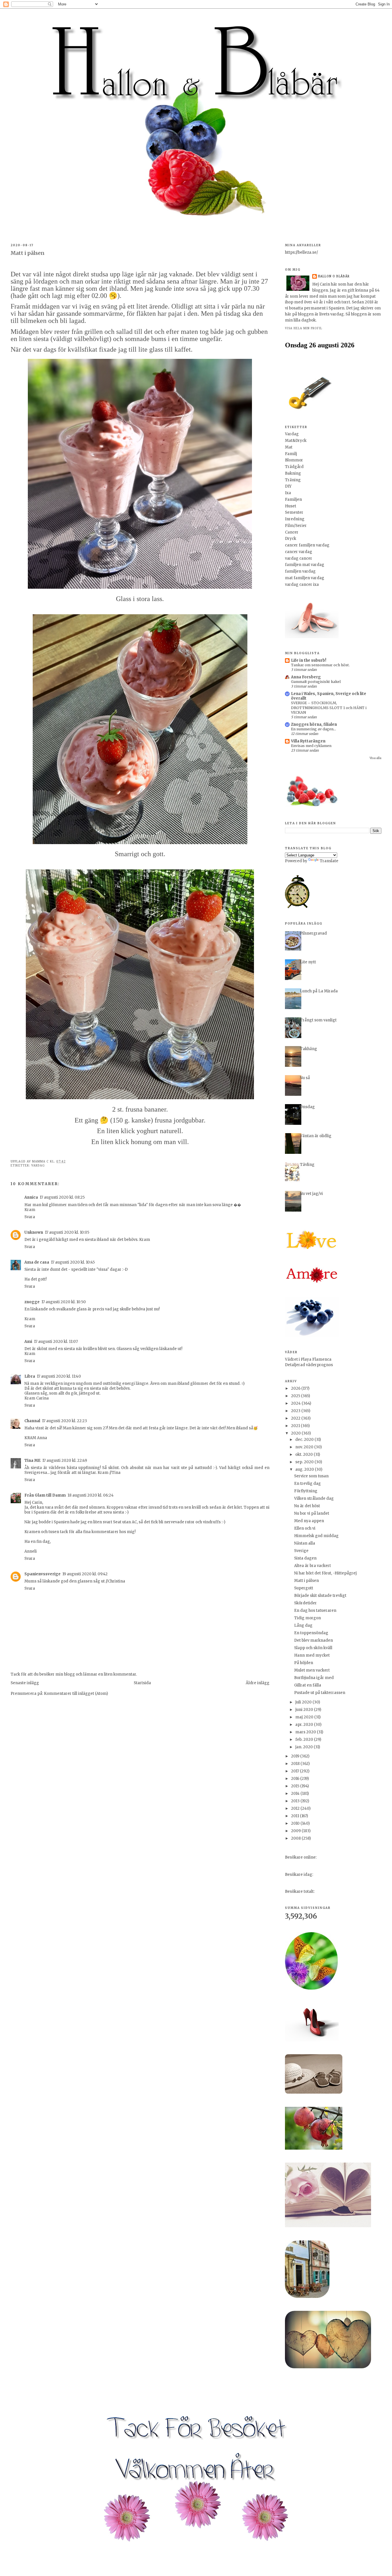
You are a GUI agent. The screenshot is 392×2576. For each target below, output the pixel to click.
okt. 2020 (304, 1454)
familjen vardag (300, 571)
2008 (296, 1838)
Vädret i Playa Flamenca (308, 1359)
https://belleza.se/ (301, 252)
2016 (296, 1779)
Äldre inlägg (258, 1683)
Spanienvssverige (42, 1574)
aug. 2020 (305, 1469)
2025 (296, 1396)
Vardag (38, 1165)
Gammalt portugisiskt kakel (316, 682)
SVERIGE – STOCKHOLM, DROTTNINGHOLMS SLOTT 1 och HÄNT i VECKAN (329, 707)
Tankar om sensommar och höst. (320, 665)
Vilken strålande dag (314, 1498)
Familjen (293, 499)
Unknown (34, 1232)
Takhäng (308, 1049)
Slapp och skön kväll (313, 1648)
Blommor (294, 460)
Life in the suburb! (309, 660)
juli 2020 (304, 1702)
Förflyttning (306, 1491)
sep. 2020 (305, 1462)
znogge (32, 1302)
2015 (296, 1786)
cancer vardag (299, 552)
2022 (296, 1418)
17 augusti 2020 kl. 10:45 (73, 1262)
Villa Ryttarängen (308, 741)
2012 (296, 1808)
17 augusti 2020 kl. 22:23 (64, 1421)
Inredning (295, 519)
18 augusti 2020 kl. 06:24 (91, 1495)
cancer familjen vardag (307, 545)
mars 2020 (306, 1732)
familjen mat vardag (305, 565)
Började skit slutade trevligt (320, 1596)
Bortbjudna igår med (314, 1678)
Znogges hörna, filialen (314, 724)
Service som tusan (311, 1476)
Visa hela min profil (304, 328)
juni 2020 (305, 1710)
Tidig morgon (307, 1618)
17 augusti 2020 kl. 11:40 (59, 1376)
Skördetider (305, 1603)
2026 (296, 1388)
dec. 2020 (305, 1440)
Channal (32, 1421)
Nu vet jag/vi (311, 1194)
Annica (31, 1197)
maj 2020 (305, 1717)
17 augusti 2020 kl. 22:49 (65, 1461)
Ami (28, 1342)
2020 (296, 1433)
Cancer (292, 532)
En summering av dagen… (314, 729)
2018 (296, 1764)
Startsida (142, 1683)
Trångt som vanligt (318, 1020)
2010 (296, 1823)
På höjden (304, 1663)
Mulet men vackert (312, 1670)
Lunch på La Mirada (319, 991)
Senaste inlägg (25, 1683)
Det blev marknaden (314, 1640)
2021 (296, 1426)
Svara (30, 1217)
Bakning (293, 473)
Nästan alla (305, 1543)
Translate (329, 861)
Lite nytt (308, 962)
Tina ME (32, 1461)
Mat (289, 447)
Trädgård (294, 467)
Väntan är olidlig (316, 1136)
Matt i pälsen (306, 1581)
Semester (294, 512)
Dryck (291, 539)
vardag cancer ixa (302, 585)
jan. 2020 (304, 1747)
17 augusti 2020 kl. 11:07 (56, 1342)
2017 (295, 1771)
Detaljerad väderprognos (309, 1365)
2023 (296, 1411)
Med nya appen (309, 1521)
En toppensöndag (311, 1633)
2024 (296, 1403)
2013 (296, 1801)
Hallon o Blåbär (334, 276)
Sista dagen (305, 1558)
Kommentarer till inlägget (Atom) (76, 1694)
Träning (293, 480)
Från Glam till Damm (45, 1495)
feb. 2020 (305, 1740)
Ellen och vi (305, 1528)
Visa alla (375, 758)
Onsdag (307, 1107)
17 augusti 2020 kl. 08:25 (62, 1197)
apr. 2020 (305, 1725)
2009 (296, 1831)
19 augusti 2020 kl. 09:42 (85, 1574)
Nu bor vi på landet (312, 1513)
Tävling (307, 1165)
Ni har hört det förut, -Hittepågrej (325, 1573)
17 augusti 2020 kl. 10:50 (64, 1302)
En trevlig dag (307, 1484)
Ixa (288, 493)
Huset (291, 506)
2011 (295, 1816)
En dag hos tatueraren (315, 1611)
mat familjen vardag (305, 578)
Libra (30, 1376)
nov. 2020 (305, 1447)
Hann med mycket (312, 1655)
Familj (291, 454)
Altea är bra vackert (313, 1566)
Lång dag (303, 1625)
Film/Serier (296, 526)
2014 (296, 1794)
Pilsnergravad (313, 933)
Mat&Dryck (296, 441)
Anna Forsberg (306, 677)
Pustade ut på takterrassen (320, 1693)
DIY (288, 486)
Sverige (301, 1551)
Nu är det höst (307, 1506)
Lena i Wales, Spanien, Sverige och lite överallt (329, 696)
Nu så (305, 1078)
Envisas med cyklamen (311, 746)
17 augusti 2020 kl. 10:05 (67, 1232)
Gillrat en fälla (308, 1685)
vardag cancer (299, 558)
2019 (296, 1756)
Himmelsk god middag (316, 1536)
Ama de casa (37, 1262)
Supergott (304, 1588)
